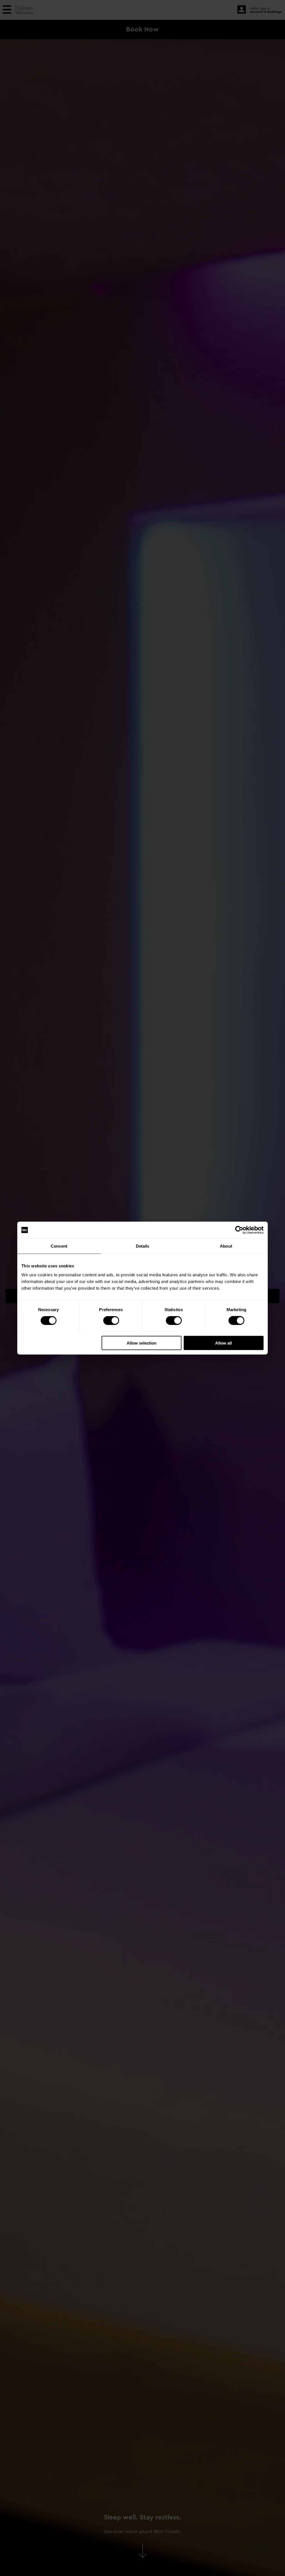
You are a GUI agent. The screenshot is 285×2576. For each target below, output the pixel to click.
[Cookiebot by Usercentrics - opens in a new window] (239, 1230)
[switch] (111, 1321)
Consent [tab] (59, 1246)
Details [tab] (143, 1246)
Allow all (223, 1343)
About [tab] (226, 1246)
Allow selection (142, 1343)
